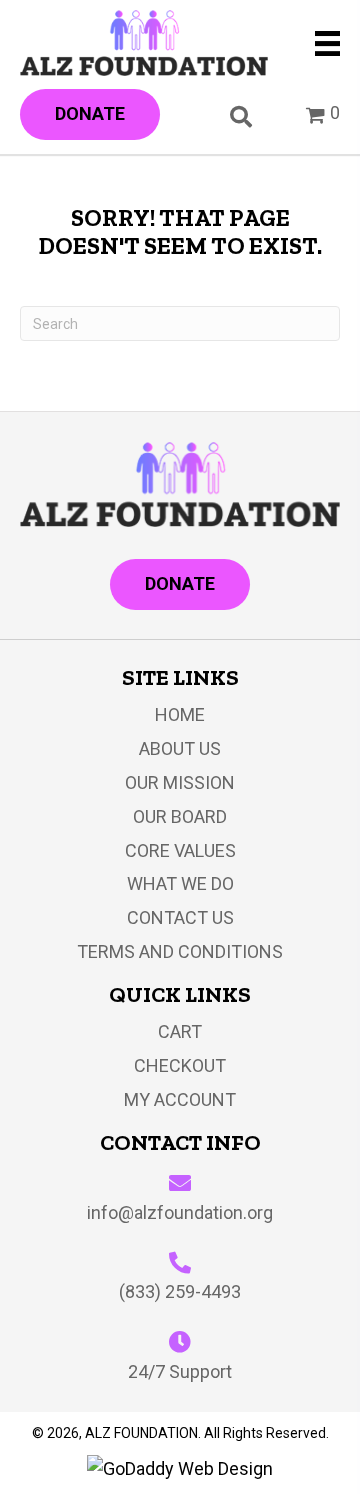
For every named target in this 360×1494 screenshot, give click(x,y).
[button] (90, 114)
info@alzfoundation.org (180, 1212)
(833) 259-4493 (180, 1291)
